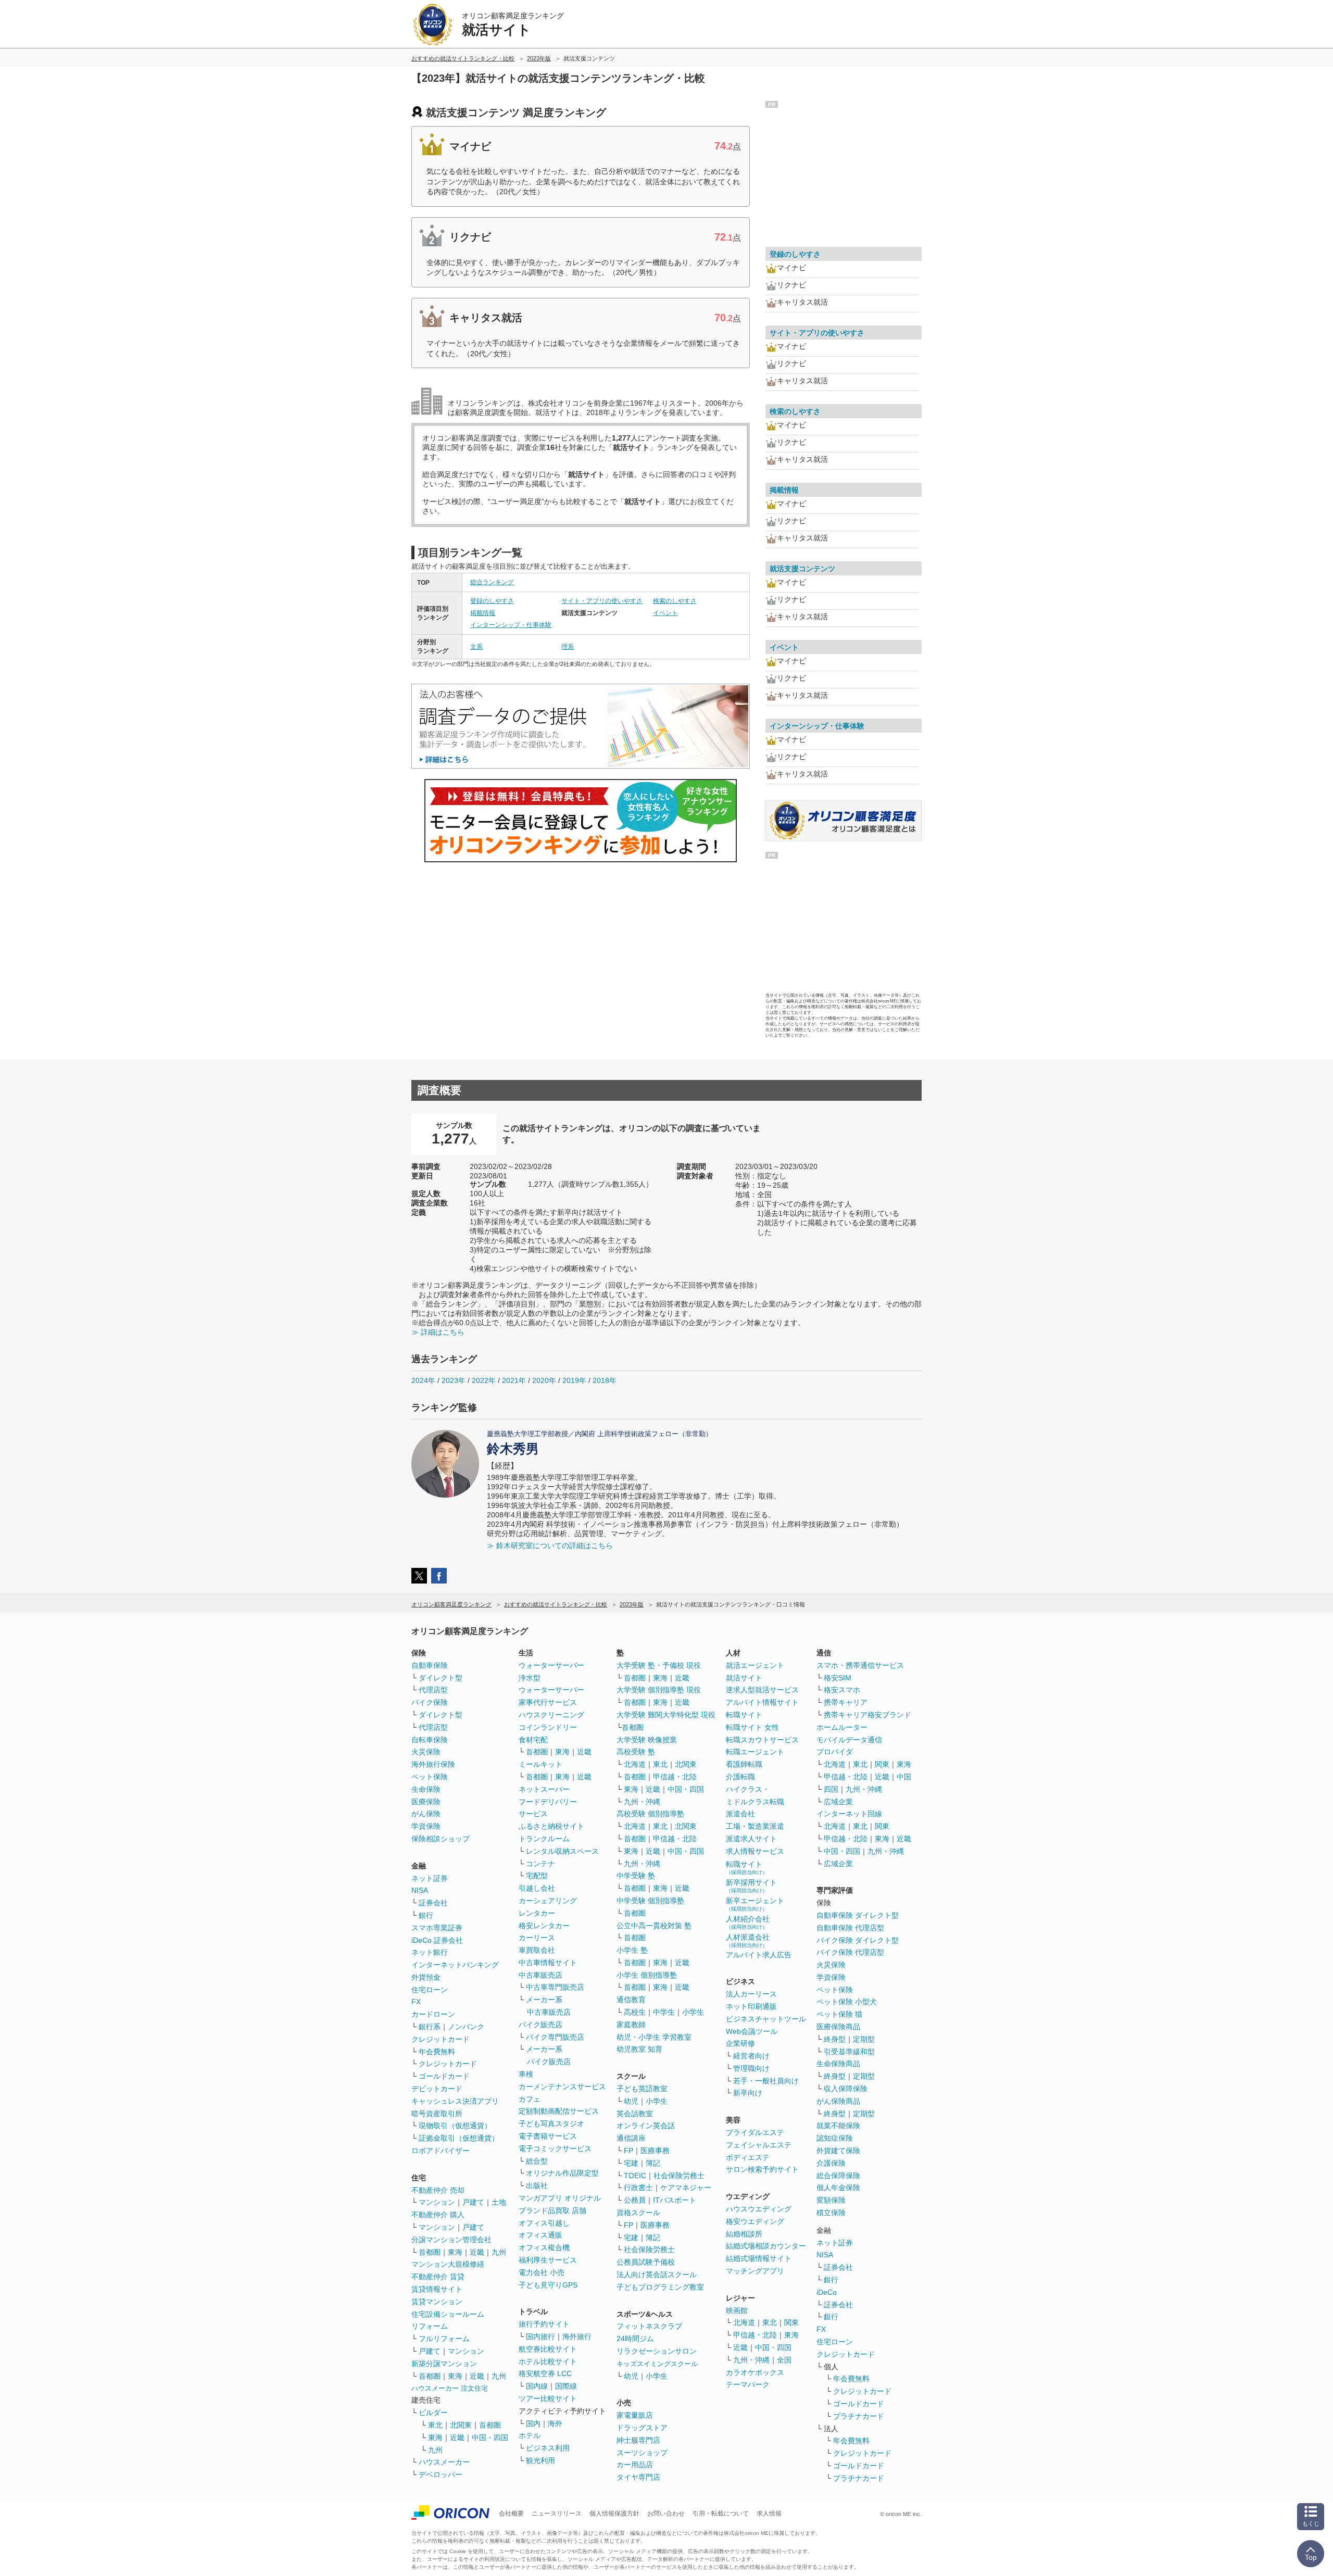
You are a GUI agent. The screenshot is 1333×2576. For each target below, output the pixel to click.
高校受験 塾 (636, 1752)
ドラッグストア (642, 2428)
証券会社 (433, 1903)
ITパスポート (675, 2200)
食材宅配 (533, 1740)
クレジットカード (441, 2039)
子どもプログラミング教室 (660, 2287)
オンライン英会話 (646, 2126)
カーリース (537, 1938)
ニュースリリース (557, 2514)
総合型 (537, 2161)
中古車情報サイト (548, 1963)
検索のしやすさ (675, 601)
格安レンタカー (544, 1926)
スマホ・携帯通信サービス (860, 1665)
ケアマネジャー (686, 2188)
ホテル (530, 2435)
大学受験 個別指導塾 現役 (659, 1690)
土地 (499, 2202)
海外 (555, 2423)
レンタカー (537, 1913)
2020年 (544, 1380)
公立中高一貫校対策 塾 (654, 1926)
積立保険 (831, 2213)
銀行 (426, 1915)
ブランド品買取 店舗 (552, 2210)
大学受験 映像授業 (647, 1740)
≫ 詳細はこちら (438, 1332)
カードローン (433, 2014)
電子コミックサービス (555, 2148)
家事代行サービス (548, 1702)
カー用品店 (635, 2465)
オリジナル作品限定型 (562, 2173)
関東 (791, 2322)
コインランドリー (548, 1727)
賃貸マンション (437, 2302)
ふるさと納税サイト (551, 1826)
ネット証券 (430, 1878)
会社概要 (511, 2514)
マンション (437, 2202)
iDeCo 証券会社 (437, 1940)
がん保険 (426, 1814)
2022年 (484, 1380)
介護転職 (740, 1777)
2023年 (454, 1380)
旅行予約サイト (544, 2324)
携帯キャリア (846, 1702)
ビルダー (433, 2412)
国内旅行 (540, 2336)
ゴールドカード (444, 2076)
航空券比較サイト (548, 2349)
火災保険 (426, 1752)
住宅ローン (430, 1990)
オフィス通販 (540, 2235)
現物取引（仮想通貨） (455, 2126)
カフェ (530, 2099)
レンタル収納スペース (562, 1851)
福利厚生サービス (548, 2260)
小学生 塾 (632, 1950)
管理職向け (751, 2068)
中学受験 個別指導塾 (650, 1901)
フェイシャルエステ (759, 2145)
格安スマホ (842, 1690)
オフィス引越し (544, 2223)
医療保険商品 (838, 2027)
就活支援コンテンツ (802, 569)
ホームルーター (842, 1727)
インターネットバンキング (455, 1965)
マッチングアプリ (755, 2271)
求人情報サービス (755, 1851)
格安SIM (838, 1678)
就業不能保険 (838, 2126)
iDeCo (827, 2292)
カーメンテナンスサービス (562, 2087)
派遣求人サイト (751, 1839)
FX (416, 2002)
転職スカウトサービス (762, 1740)
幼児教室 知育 (639, 2049)
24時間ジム (635, 2339)
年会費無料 (437, 2052)
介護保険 (831, 2163)
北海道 (635, 1764)
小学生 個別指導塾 (647, 1975)
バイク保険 (430, 1702)
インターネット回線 (849, 1814)
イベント (665, 613)
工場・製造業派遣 (755, 1826)
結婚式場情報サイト (759, 2258)
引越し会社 (537, 1888)
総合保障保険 (838, 2176)
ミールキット (540, 1764)
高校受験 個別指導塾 (650, 1814)
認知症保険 (835, 2138)
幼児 (631, 2101)
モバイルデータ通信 (849, 1740)
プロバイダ (835, 1752)
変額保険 (831, 2200)
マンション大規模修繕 (448, 2264)
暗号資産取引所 (437, 2114)
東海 (455, 2252)
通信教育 (631, 2000)
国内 (533, 2423)
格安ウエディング (755, 2221)
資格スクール (638, 2213)
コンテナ (540, 1864)
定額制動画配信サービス (559, 2111)
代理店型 (433, 1690)
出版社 (537, 2185)
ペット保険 (430, 1777)
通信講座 (631, 2138)
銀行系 (430, 2027)
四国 (831, 1789)
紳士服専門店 (638, 2440)
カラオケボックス (755, 2372)
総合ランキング (492, 582)
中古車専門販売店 (555, 1987)
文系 (476, 647)
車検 (526, 2074)
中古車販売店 (540, 1975)
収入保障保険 (846, 2089)
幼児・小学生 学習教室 (654, 2037)
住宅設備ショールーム (448, 2314)
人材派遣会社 (748, 1940)
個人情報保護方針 (614, 2514)
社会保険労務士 (679, 2176)
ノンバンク (466, 2027)
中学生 (664, 2012)
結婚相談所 (744, 2234)
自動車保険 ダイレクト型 (858, 1915)
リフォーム (430, 2326)
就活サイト (744, 1678)
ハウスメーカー (444, 2462)
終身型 (835, 2039)
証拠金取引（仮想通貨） (459, 2138)
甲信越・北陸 (675, 1777)
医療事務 (655, 2151)
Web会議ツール (752, 2031)
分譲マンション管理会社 (451, 2240)
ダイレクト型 (441, 1678)
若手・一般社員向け (766, 2081)
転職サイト (744, 1715)
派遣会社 (740, 1814)
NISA (420, 1890)
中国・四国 (490, 2437)
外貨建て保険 (838, 2151)
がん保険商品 (838, 2101)
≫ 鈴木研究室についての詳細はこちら (550, 1545)
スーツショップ (642, 2453)
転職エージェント (755, 1752)
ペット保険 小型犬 (847, 2002)
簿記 (653, 2163)
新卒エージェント (755, 1904)
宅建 (631, 2163)
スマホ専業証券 (437, 1928)
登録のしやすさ (492, 601)
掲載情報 (483, 613)
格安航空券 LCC (545, 2373)
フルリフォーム (444, 2339)
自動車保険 (430, 1665)
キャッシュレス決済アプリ (455, 2101)
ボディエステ (748, 2157)
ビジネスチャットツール (766, 2019)
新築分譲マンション (444, 2364)
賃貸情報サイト (437, 2289)
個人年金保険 (838, 2188)
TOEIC (635, 2176)
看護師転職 (744, 1764)
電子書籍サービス (548, 2136)
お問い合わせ (666, 2514)
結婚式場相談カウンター (766, 2246)
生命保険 (426, 1789)
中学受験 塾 (636, 1876)
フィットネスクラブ (649, 2326)
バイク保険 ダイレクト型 (858, 1940)
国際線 (566, 2386)
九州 (499, 2252)
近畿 (477, 2252)
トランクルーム (544, 1839)
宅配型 (537, 1876)
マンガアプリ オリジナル (560, 2198)
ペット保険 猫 (839, 2014)
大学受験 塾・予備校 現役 (659, 1665)
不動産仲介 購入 (438, 2215)
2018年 (605, 1380)
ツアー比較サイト (548, 2398)
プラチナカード (859, 2416)
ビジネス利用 (548, 2448)
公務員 (635, 2200)
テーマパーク (748, 2384)
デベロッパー (441, 2474)
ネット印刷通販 (751, 2006)
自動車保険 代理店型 (850, 1928)
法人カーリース (751, 1994)
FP (628, 2151)
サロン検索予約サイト (762, 2169)
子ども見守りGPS (548, 2285)
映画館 (737, 2310)
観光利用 (540, 2460)
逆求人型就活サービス (762, 1690)
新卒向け (748, 2093)
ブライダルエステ (755, 2132)
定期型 (864, 2039)
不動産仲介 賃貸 (438, 2277)
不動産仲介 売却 (438, 2190)
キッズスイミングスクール (657, 2364)
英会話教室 (635, 2114)
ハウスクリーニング (551, 1715)
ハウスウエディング (759, 2209)
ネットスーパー (544, 1789)
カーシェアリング (548, 1901)
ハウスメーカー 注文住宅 (450, 2388)
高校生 (635, 2012)
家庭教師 (631, 2025)
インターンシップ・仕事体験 (511, 625)
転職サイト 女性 (752, 1727)
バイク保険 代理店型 (850, 1952)
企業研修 (740, 2043)
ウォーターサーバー (551, 1665)
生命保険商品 (838, 2064)
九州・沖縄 (642, 1802)
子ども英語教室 (642, 2089)
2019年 (574, 1380)
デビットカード (437, 2089)
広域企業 (838, 1802)
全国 (784, 2360)
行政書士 (638, 2188)
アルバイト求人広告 (759, 1955)
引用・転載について (721, 2514)
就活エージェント (755, 1665)
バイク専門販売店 (555, 2037)
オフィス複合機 (544, 2247)
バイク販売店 (540, 2025)
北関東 (461, 2425)
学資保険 (426, 1826)
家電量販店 (635, 2415)
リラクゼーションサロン (657, 2351)
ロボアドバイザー (441, 2151)
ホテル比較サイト (548, 2361)
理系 (568, 647)
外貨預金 (426, 1977)
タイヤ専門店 (638, 2477)
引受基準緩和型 (849, 2052)
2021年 (514, 1380)
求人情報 (769, 2514)
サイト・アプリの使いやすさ (602, 601)
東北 (435, 2425)
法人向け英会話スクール (657, 2275)
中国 (904, 1777)
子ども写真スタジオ (551, 2123)
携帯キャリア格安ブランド (867, 1715)
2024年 (423, 1380)
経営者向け (751, 2056)
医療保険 (426, 1802)
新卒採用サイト (751, 1886)
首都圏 (430, 2252)
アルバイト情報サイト (762, 1702)
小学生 (693, 2012)
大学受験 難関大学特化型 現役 (666, 1715)
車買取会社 (537, 1950)
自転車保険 (430, 1740)
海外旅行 (577, 2336)
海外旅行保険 (433, 1764)
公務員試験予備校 (646, 2262)
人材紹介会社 (748, 1922)
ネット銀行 (430, 1952)
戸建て (473, 2202)
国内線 (537, 2386)
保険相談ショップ (441, 1839)
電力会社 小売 (542, 2272)
